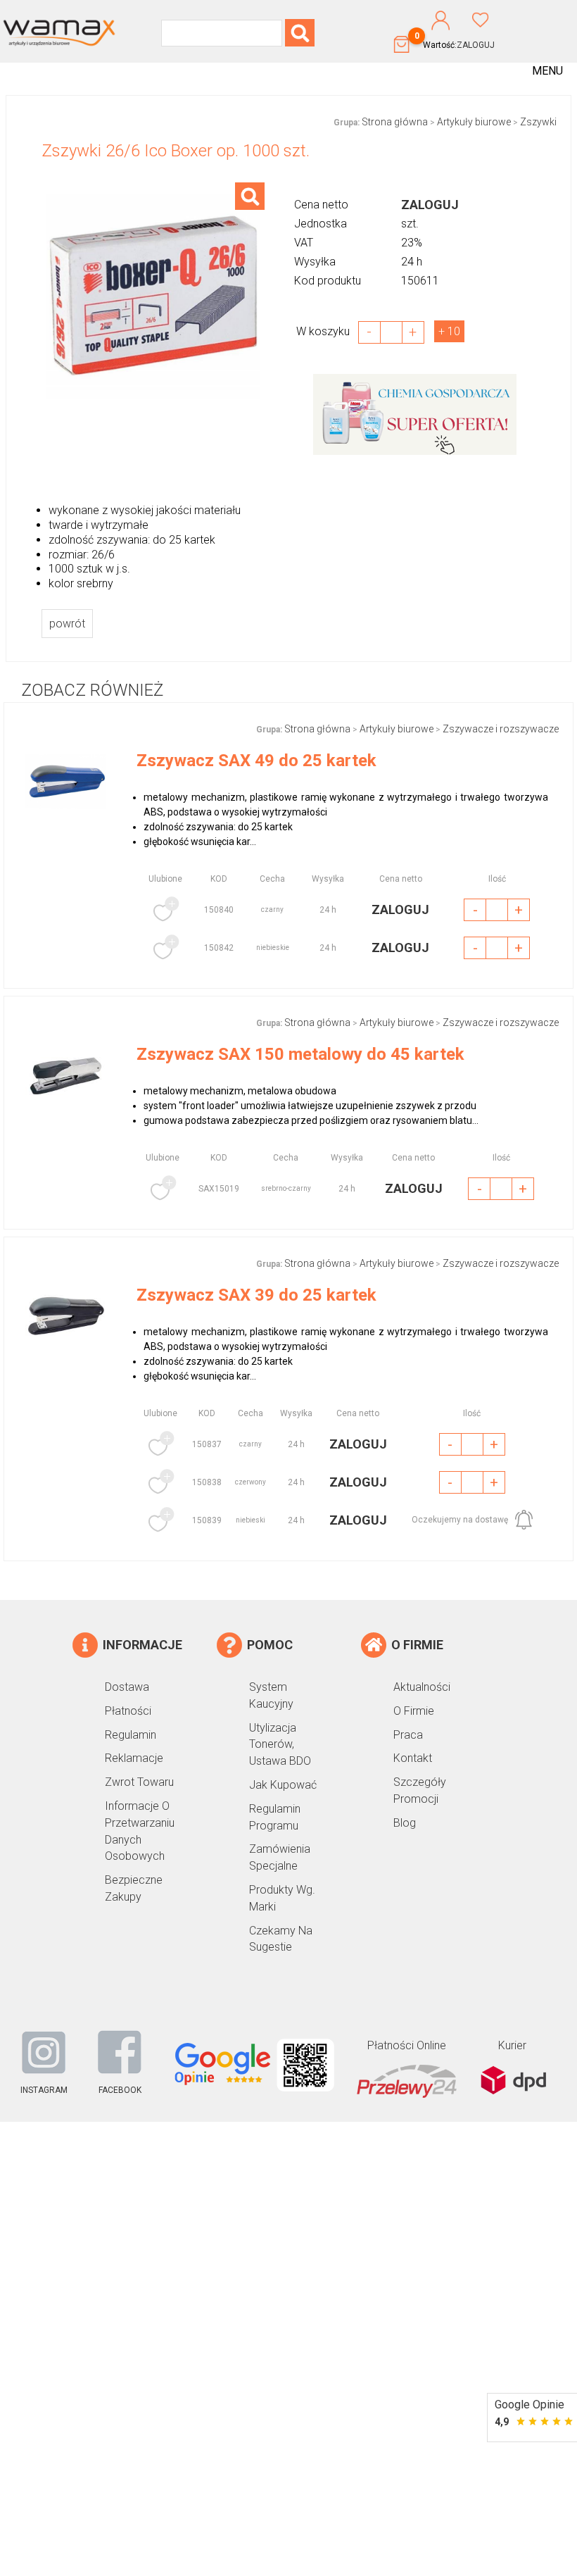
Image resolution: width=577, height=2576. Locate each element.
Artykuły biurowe (474, 122)
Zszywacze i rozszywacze (501, 729)
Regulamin (131, 1735)
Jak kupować (283, 1785)
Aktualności (422, 1687)
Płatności (128, 1711)
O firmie (414, 1711)
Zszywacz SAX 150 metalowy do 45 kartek (300, 1054)
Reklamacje (134, 1758)
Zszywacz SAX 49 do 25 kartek (256, 761)
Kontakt (413, 1758)
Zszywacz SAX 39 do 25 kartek (256, 1295)
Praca (408, 1735)
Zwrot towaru (139, 1782)
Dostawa (127, 1687)
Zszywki (538, 122)
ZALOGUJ (476, 45)
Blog (405, 1823)
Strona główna (395, 122)
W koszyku (327, 331)
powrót (67, 624)
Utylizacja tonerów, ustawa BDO (280, 1745)
